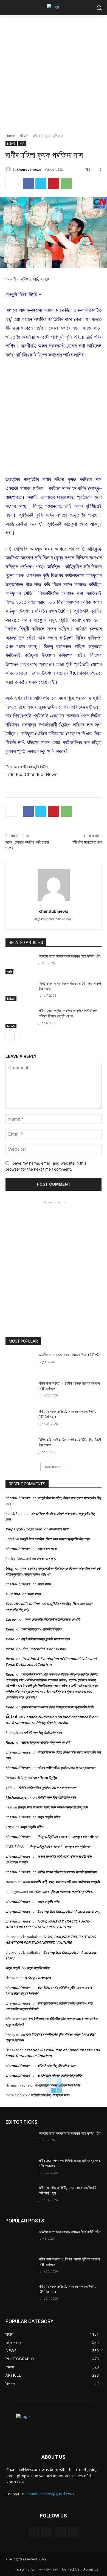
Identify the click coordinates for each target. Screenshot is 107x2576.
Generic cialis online (22, 1604)
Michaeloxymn (18, 1797)
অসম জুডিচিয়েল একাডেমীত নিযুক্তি (41, 1629)
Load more (52, 1467)
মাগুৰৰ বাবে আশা (59, 1529)
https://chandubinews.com (54, 919)
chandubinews (29, 169)
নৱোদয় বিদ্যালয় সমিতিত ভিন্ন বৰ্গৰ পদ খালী (46, 1742)
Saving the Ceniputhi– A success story (69, 1911)
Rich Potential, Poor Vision (44, 1649)
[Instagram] (47, 2532)
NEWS (24, 136)
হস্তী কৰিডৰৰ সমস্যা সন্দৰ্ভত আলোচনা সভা (45, 1639)
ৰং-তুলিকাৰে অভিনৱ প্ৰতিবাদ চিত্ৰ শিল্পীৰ (60, 2075)
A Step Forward (38, 1978)
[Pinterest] (54, 183)
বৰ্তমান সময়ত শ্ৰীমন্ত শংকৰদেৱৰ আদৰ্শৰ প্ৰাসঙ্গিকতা (67, 1872)
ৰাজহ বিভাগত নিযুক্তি (45, 1778)
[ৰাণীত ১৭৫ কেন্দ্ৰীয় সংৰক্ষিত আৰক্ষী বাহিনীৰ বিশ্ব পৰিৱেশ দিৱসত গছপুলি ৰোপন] (20, 1018)
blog (9, 1568)
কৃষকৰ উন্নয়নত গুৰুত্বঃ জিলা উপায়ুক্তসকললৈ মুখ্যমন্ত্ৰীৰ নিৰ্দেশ (57, 1707)
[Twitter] (41, 183)
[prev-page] (9, 1037)
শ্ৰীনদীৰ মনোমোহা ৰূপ (87, 842)
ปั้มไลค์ (11, 1717)
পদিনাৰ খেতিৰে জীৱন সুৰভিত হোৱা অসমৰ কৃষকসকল (66, 1768)
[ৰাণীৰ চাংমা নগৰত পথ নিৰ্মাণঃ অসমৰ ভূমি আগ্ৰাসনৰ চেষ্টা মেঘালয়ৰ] (20, 1391)
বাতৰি (22, 144)
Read (10, 1629)
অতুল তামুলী (12, 1968)
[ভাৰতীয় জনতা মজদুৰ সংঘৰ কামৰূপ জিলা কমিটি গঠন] (20, 964)
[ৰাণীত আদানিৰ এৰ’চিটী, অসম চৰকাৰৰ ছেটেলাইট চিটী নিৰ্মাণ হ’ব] (20, 1419)
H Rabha (13, 1594)
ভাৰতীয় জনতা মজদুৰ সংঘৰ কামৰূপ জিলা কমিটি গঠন (70, 956)
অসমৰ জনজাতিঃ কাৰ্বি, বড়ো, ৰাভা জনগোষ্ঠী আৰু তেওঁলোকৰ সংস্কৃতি (61, 1882)
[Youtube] (74, 2532)
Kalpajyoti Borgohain (24, 1529)
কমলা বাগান (44, 1584)
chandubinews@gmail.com (50, 2494)
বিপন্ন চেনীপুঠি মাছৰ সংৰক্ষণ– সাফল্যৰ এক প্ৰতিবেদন (68, 1837)
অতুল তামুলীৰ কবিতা (49, 1817)
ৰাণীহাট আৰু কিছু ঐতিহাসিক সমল (43, 1732)
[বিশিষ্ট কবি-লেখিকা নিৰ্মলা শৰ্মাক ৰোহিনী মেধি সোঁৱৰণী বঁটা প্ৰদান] (20, 991)
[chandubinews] (9, 170)
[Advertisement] (54, 71)
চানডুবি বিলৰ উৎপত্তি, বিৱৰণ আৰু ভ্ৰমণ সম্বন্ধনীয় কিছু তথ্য (55, 1539)
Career (11, 1619)
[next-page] (18, 1037)
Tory (9, 1827)
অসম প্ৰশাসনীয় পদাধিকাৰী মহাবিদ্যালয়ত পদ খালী (52, 1619)
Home (10, 136)
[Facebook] (28, 183)
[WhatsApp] (66, 183)
